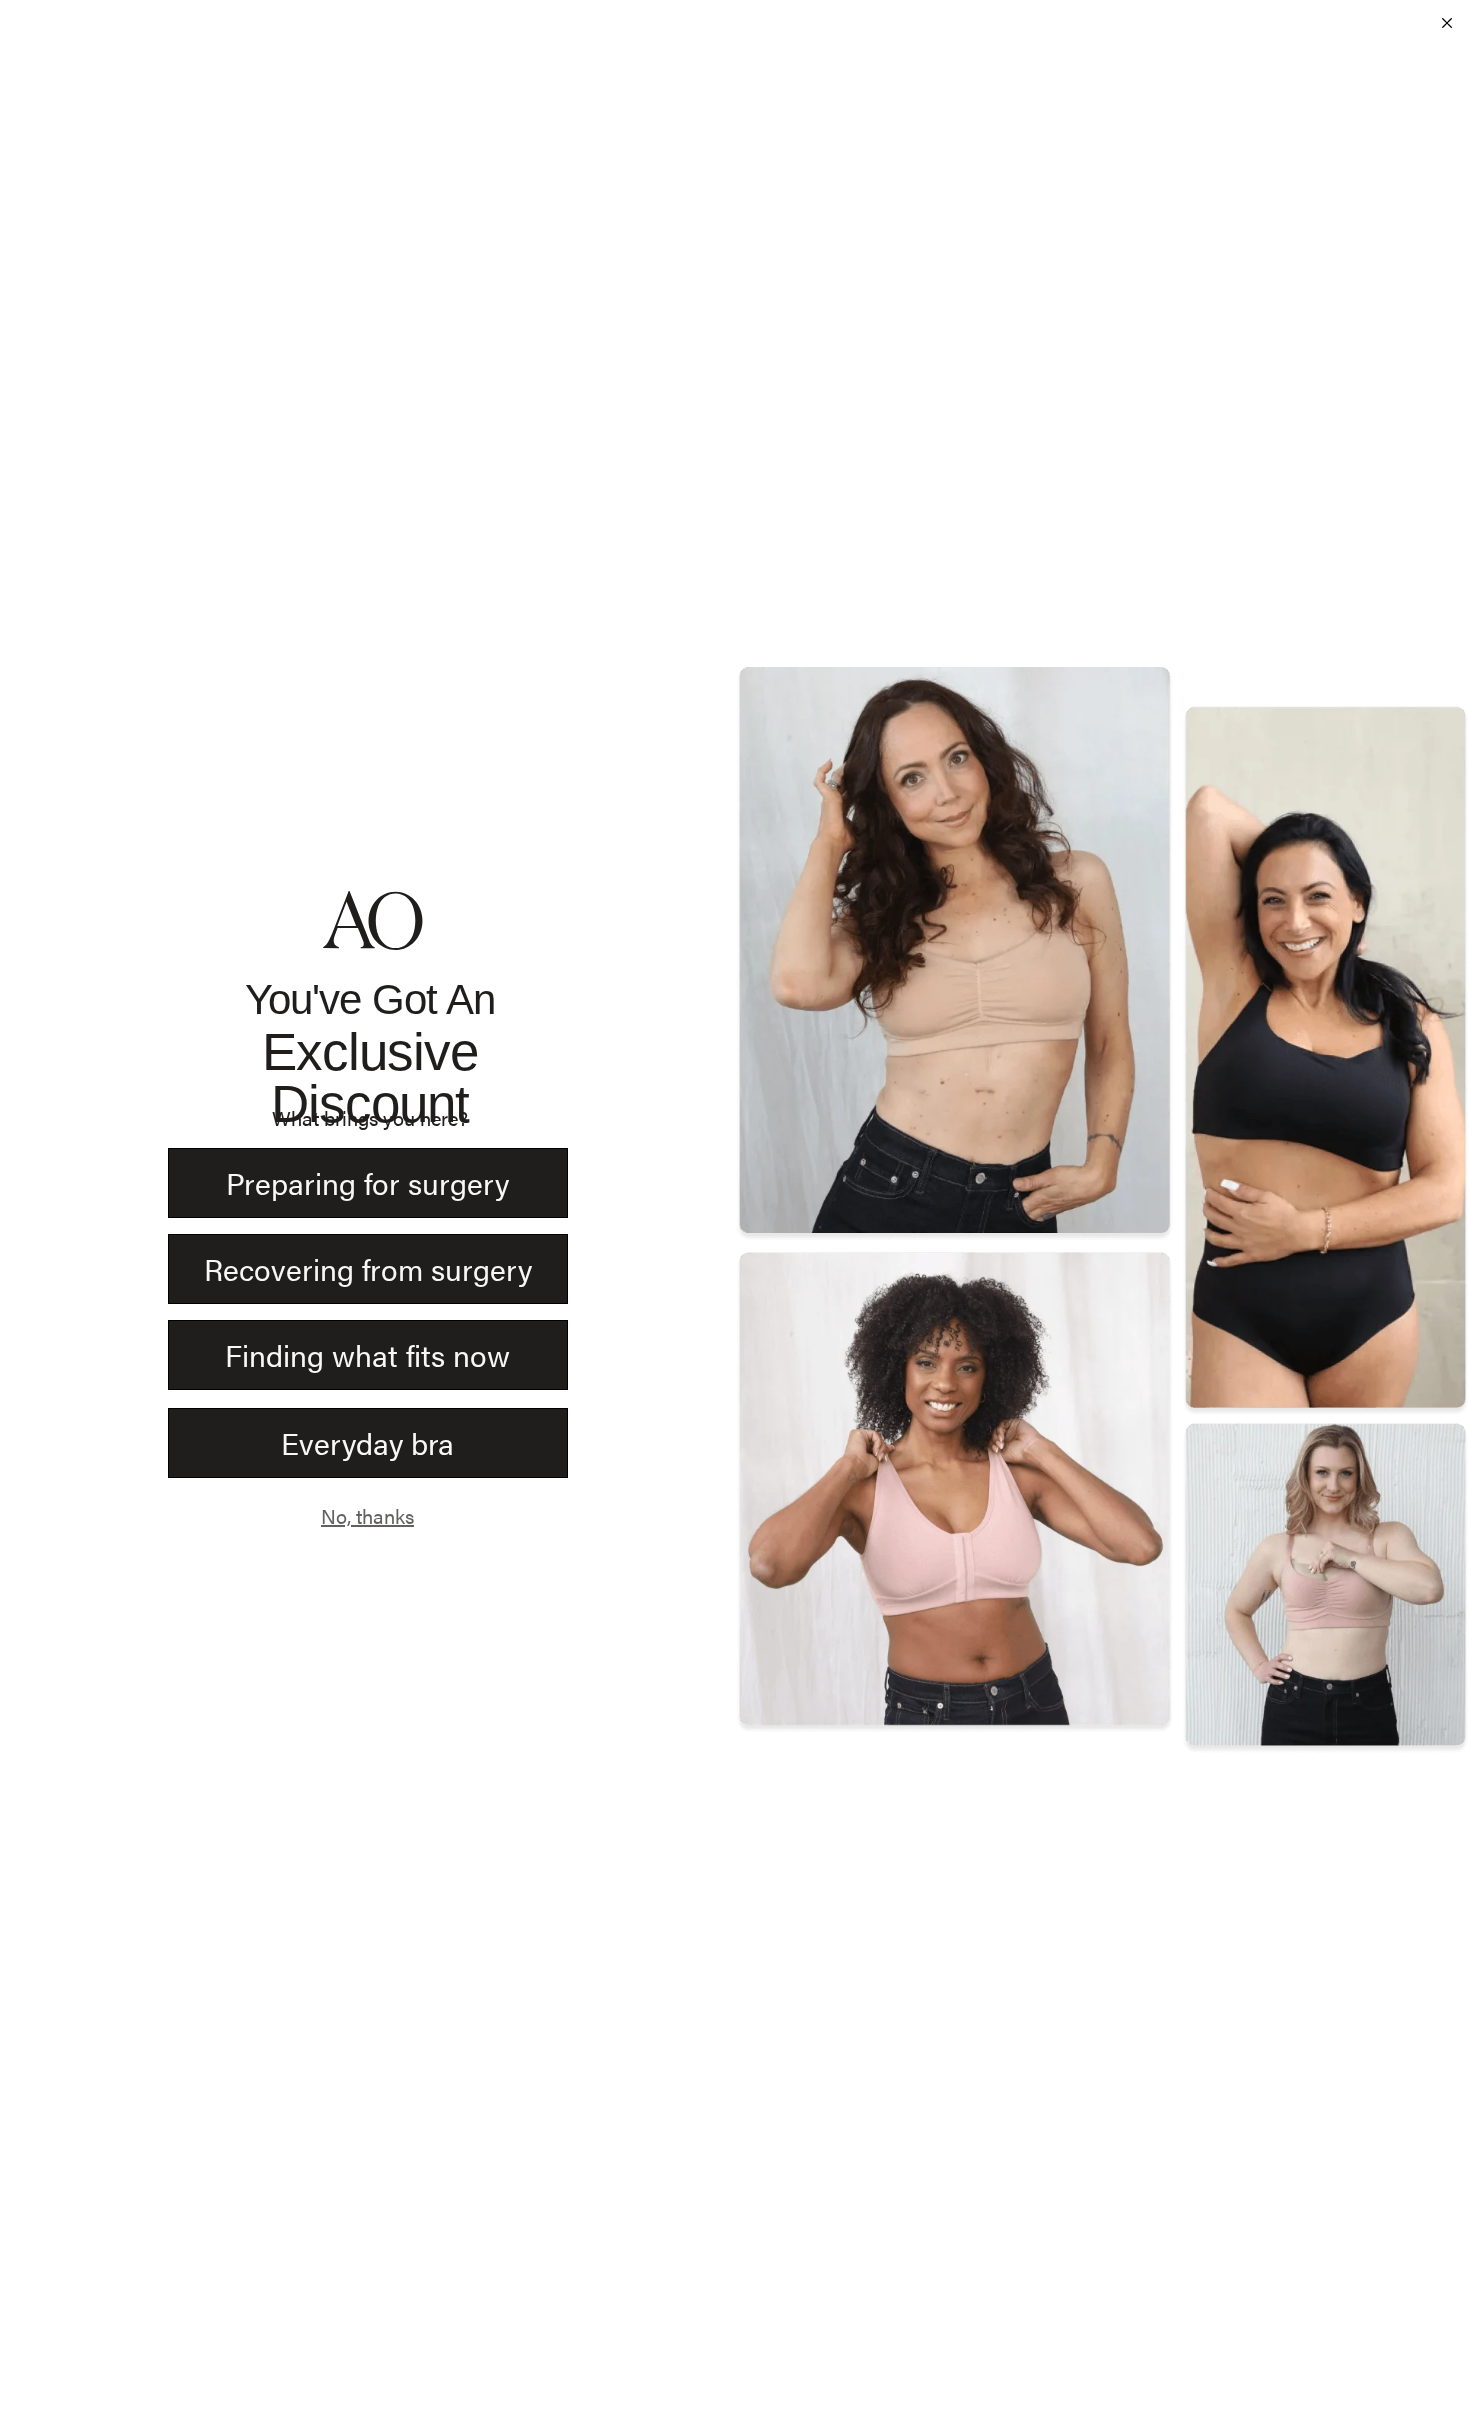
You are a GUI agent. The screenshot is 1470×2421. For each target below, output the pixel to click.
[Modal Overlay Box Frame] (735, 1210)
